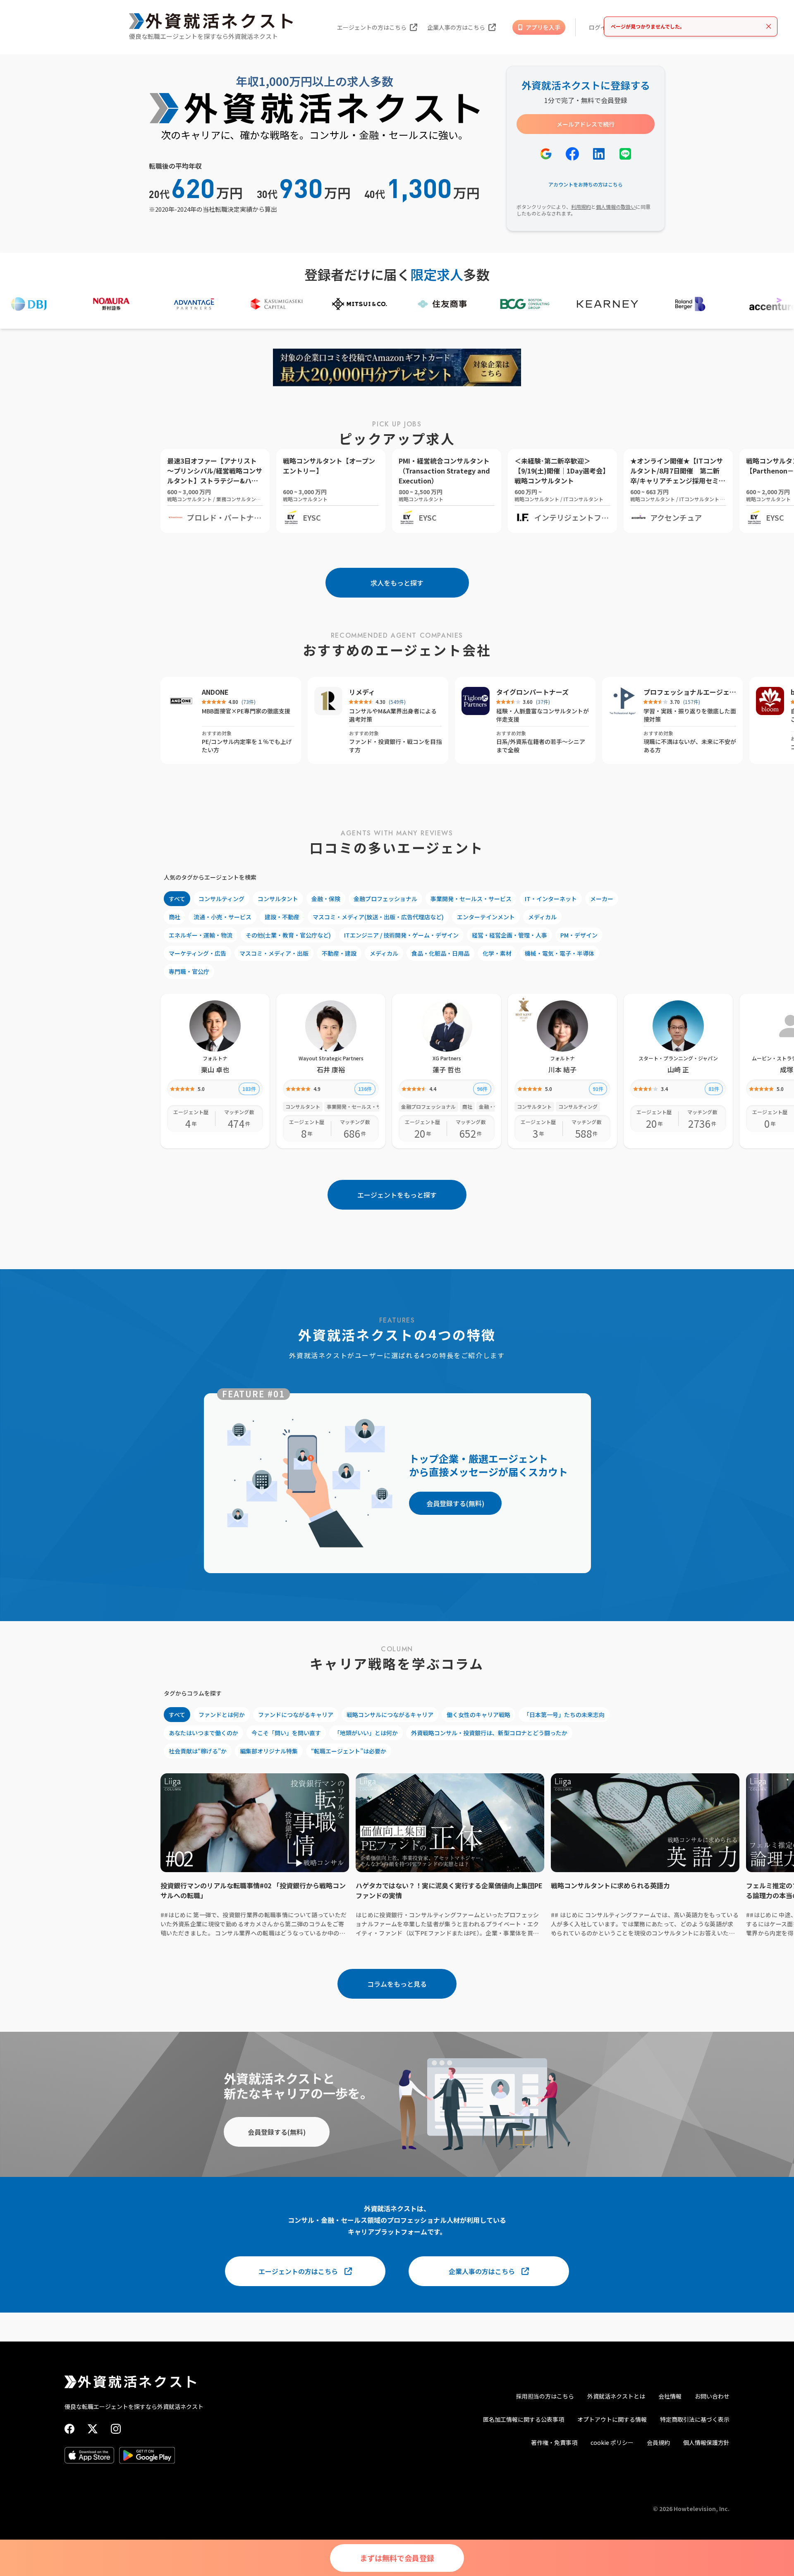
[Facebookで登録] (572, 154)
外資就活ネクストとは (616, 2396)
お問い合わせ (712, 2396)
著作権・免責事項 (554, 2442)
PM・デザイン (579, 935)
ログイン (600, 27)
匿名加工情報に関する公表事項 (524, 2419)
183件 (249, 1089)
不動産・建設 (339, 953)
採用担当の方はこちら (545, 2396)
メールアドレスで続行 (586, 124)
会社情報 (670, 2396)
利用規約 (581, 207)
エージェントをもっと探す (397, 1195)
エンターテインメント (486, 917)
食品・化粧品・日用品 (440, 953)
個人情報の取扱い (616, 207)
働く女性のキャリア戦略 (478, 1715)
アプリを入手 (543, 27)
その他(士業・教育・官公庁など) (288, 935)
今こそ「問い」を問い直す (286, 1733)
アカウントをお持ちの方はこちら (586, 184)
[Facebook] (69, 2429)
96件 (482, 1089)
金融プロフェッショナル (385, 899)
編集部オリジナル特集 (269, 1751)
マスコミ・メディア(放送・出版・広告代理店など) (378, 917)
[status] (691, 26)
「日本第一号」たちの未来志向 (564, 1715)
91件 (598, 1089)
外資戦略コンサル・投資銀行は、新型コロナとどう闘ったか (489, 1733)
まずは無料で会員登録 (397, 2558)
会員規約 (658, 2442)
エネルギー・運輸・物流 (201, 935)
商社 (175, 917)
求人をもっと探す (397, 583)
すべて (177, 899)
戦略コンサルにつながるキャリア (390, 1715)
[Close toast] (769, 26)
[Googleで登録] (546, 154)
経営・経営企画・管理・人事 (509, 935)
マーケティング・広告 (197, 953)
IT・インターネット (551, 899)
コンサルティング (221, 899)
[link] (524, 1009)
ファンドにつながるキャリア (296, 1715)
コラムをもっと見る (397, 1984)
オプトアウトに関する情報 (612, 2419)
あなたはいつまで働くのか (203, 1733)
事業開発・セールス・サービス (471, 899)
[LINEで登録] (625, 154)
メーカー (602, 899)
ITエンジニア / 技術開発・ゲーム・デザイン (401, 935)
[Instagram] (116, 2429)
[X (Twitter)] (93, 2429)
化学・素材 (497, 953)
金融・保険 (326, 899)
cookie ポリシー (612, 2442)
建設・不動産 (282, 917)
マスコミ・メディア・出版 (274, 953)
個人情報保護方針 (706, 2442)
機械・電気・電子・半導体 (560, 953)
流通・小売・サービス (222, 917)
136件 (365, 1089)
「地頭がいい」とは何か (366, 1733)
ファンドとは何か (222, 1715)
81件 (714, 1089)
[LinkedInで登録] (599, 154)
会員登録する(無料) (455, 1503)
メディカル (542, 917)
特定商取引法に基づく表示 (695, 2419)
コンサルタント (278, 899)
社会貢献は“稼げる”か (198, 1751)
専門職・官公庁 (189, 971)
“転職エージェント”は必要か (349, 1751)
